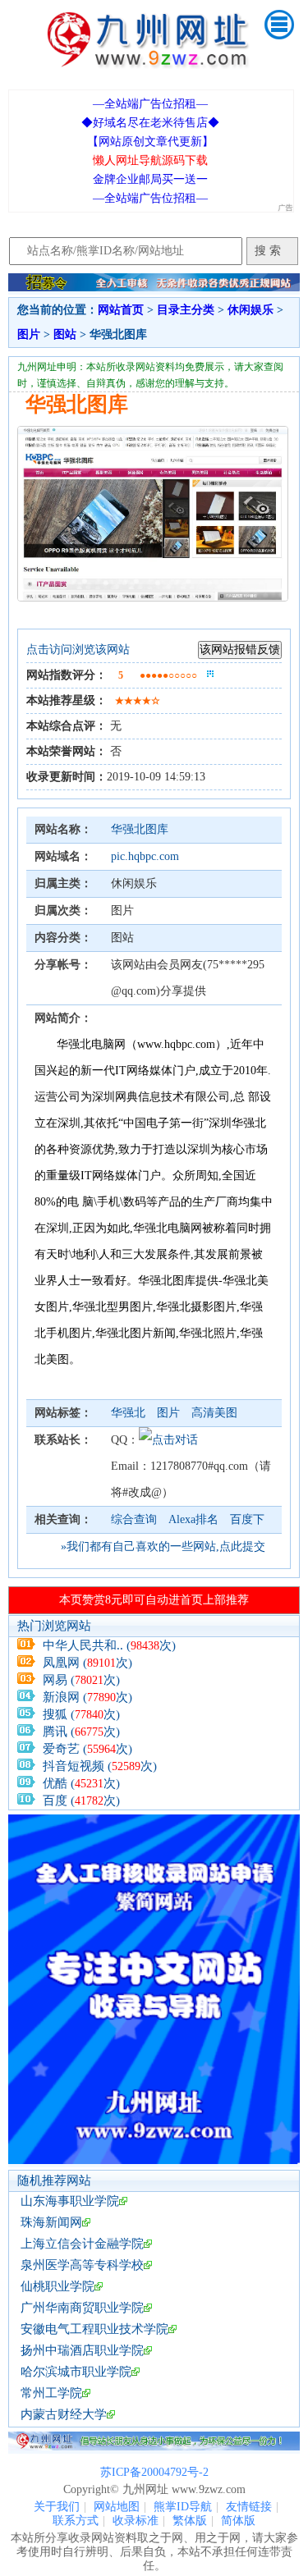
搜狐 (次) (81, 1714)
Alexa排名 (193, 1519)
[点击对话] (168, 1440)
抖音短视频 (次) (100, 1766)
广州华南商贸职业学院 (82, 2308)
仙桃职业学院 (57, 2286)
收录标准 (136, 2521)
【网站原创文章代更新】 (150, 142)
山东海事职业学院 (70, 2201)
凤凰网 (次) (87, 1663)
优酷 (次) (81, 1783)
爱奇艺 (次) (87, 1749)
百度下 (247, 1519)
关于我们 (57, 2507)
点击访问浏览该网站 (78, 650)
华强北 (130, 1413)
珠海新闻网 (51, 2222)
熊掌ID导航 (183, 2507)
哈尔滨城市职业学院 (76, 2372)
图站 (65, 334)
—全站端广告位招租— (150, 104)
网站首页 (121, 310)
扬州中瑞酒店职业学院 (82, 2350)
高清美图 (214, 1413)
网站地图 (117, 2507)
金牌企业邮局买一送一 (150, 179)
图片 (29, 334)
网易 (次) (81, 1680)
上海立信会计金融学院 (82, 2244)
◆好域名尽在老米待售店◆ (150, 123)
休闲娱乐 (251, 310)
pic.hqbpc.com (145, 856)
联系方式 (76, 2521)
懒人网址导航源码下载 (150, 160)
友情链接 (249, 2507)
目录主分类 (186, 310)
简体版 (238, 2521)
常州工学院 (51, 2393)
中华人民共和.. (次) (109, 1645)
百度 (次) (81, 1800)
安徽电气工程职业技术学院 (94, 2329)
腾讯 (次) (81, 1732)
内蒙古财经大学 (64, 2414)
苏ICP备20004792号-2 (154, 2472)
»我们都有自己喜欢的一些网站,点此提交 (163, 1547)
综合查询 (134, 1519)
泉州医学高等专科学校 (82, 2265)
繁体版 (190, 2521)
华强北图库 (140, 829)
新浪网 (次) (87, 1697)
